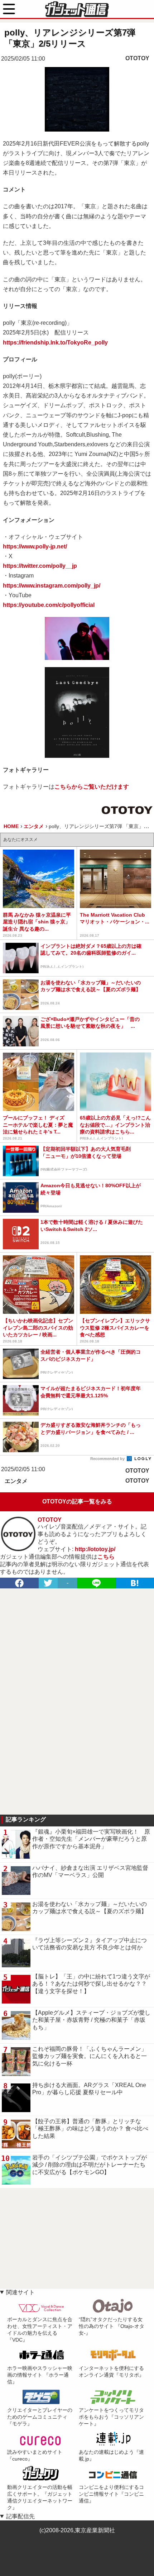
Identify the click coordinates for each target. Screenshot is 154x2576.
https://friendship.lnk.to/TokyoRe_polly (55, 343)
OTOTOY (137, 58)
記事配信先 (20, 2516)
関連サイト (20, 2292)
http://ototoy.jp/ (95, 1549)
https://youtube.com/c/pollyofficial (49, 605)
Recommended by (108, 1459)
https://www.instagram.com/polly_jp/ (52, 586)
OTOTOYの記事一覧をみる (77, 1501)
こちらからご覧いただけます (92, 787)
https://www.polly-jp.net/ (35, 546)
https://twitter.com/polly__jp (40, 566)
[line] (96, 1583)
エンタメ (16, 1481)
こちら (106, 1557)
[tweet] (48, 1583)
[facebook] (19, 1583)
